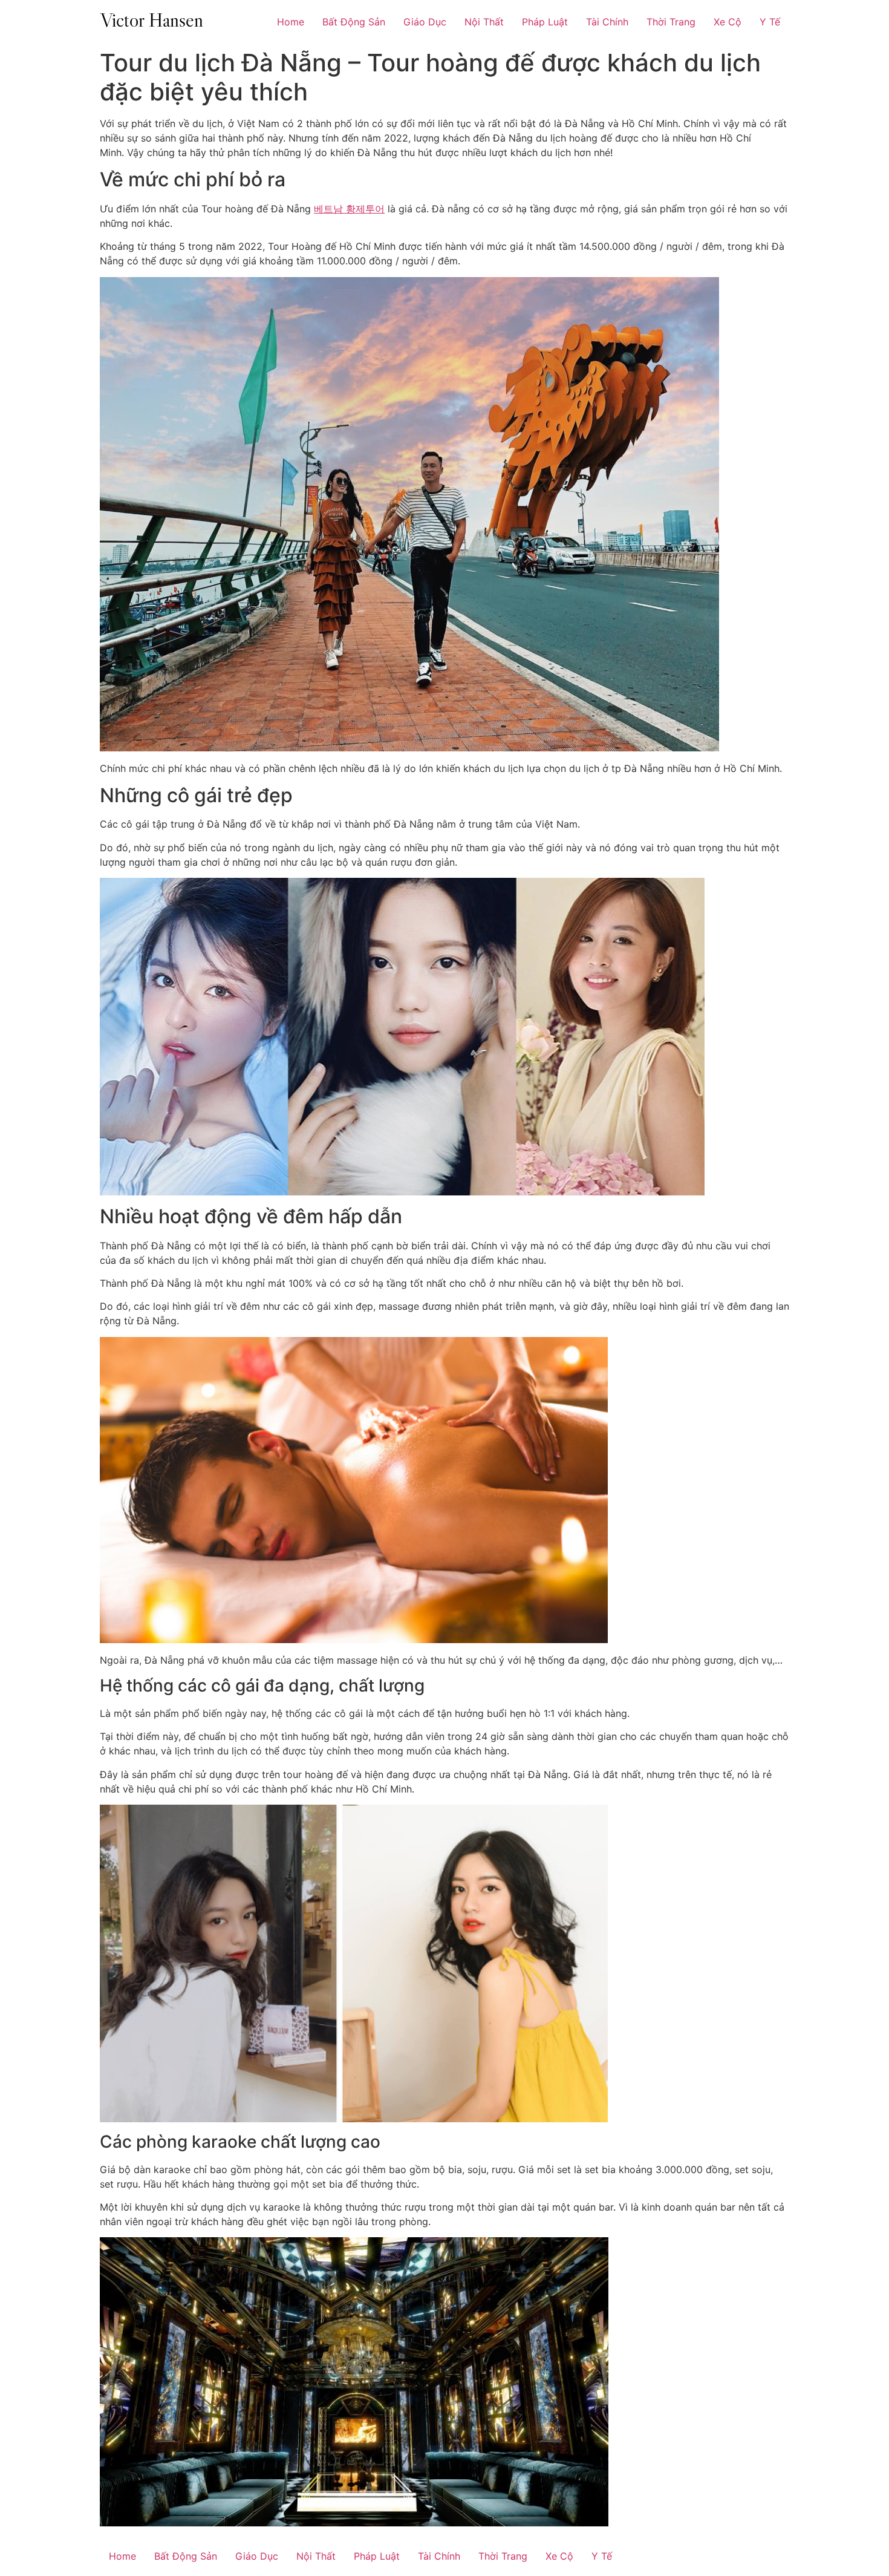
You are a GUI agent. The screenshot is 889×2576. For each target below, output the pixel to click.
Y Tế (770, 22)
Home (291, 22)
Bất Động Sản (354, 22)
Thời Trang (671, 22)
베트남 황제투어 (349, 209)
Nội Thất (484, 22)
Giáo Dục (425, 22)
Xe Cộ (728, 22)
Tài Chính (607, 22)
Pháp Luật (545, 22)
